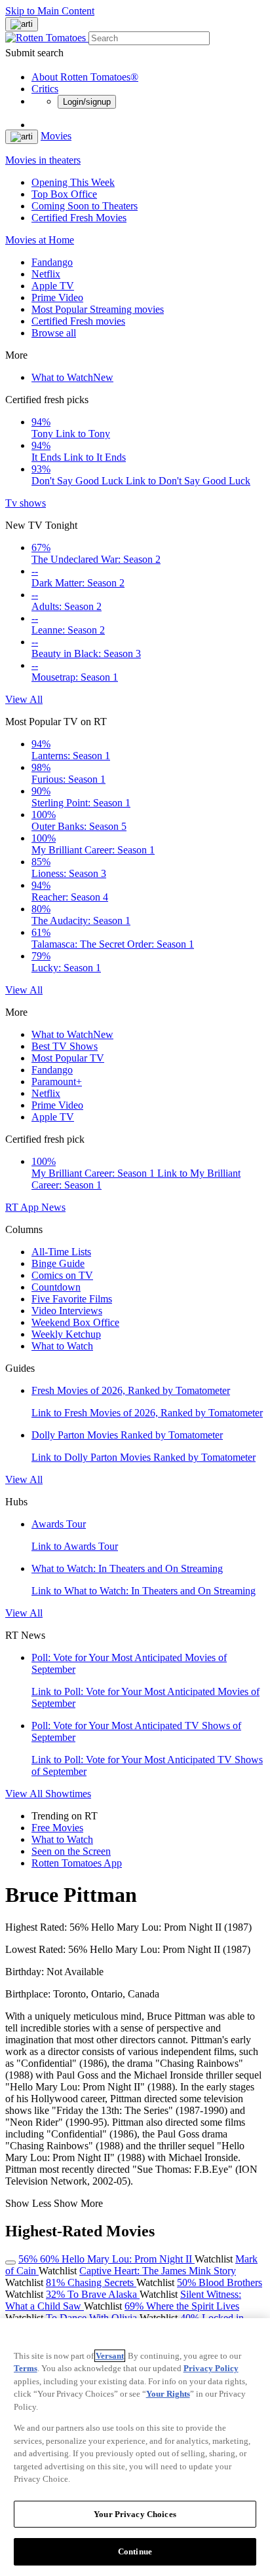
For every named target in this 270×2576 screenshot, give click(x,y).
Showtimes (68, 1794)
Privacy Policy (211, 2368)
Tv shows (26, 503)
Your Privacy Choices (135, 2514)
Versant (110, 2356)
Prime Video (57, 297)
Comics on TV (62, 1275)
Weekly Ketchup (66, 1334)
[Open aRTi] (22, 24)
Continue (135, 2551)
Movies (56, 136)
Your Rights (168, 2394)
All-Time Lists (61, 1252)
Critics (45, 89)
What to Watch (72, 377)
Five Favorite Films (72, 1299)
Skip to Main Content (50, 11)
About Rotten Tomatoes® (85, 77)
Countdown (56, 1287)
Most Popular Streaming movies (98, 309)
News (53, 1207)
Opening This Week (73, 182)
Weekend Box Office (75, 1322)
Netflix (46, 274)
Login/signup (87, 102)
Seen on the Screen (71, 1851)
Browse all (54, 333)
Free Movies (57, 1828)
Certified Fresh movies (78, 321)
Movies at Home (40, 240)
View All (24, 699)
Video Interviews (67, 1311)
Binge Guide (58, 1263)
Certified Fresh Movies (79, 218)
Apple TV (53, 286)
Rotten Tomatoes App (77, 1863)
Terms (26, 2368)
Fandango (52, 262)
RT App (23, 1207)
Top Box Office (64, 194)
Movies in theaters (43, 160)
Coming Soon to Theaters (85, 206)
